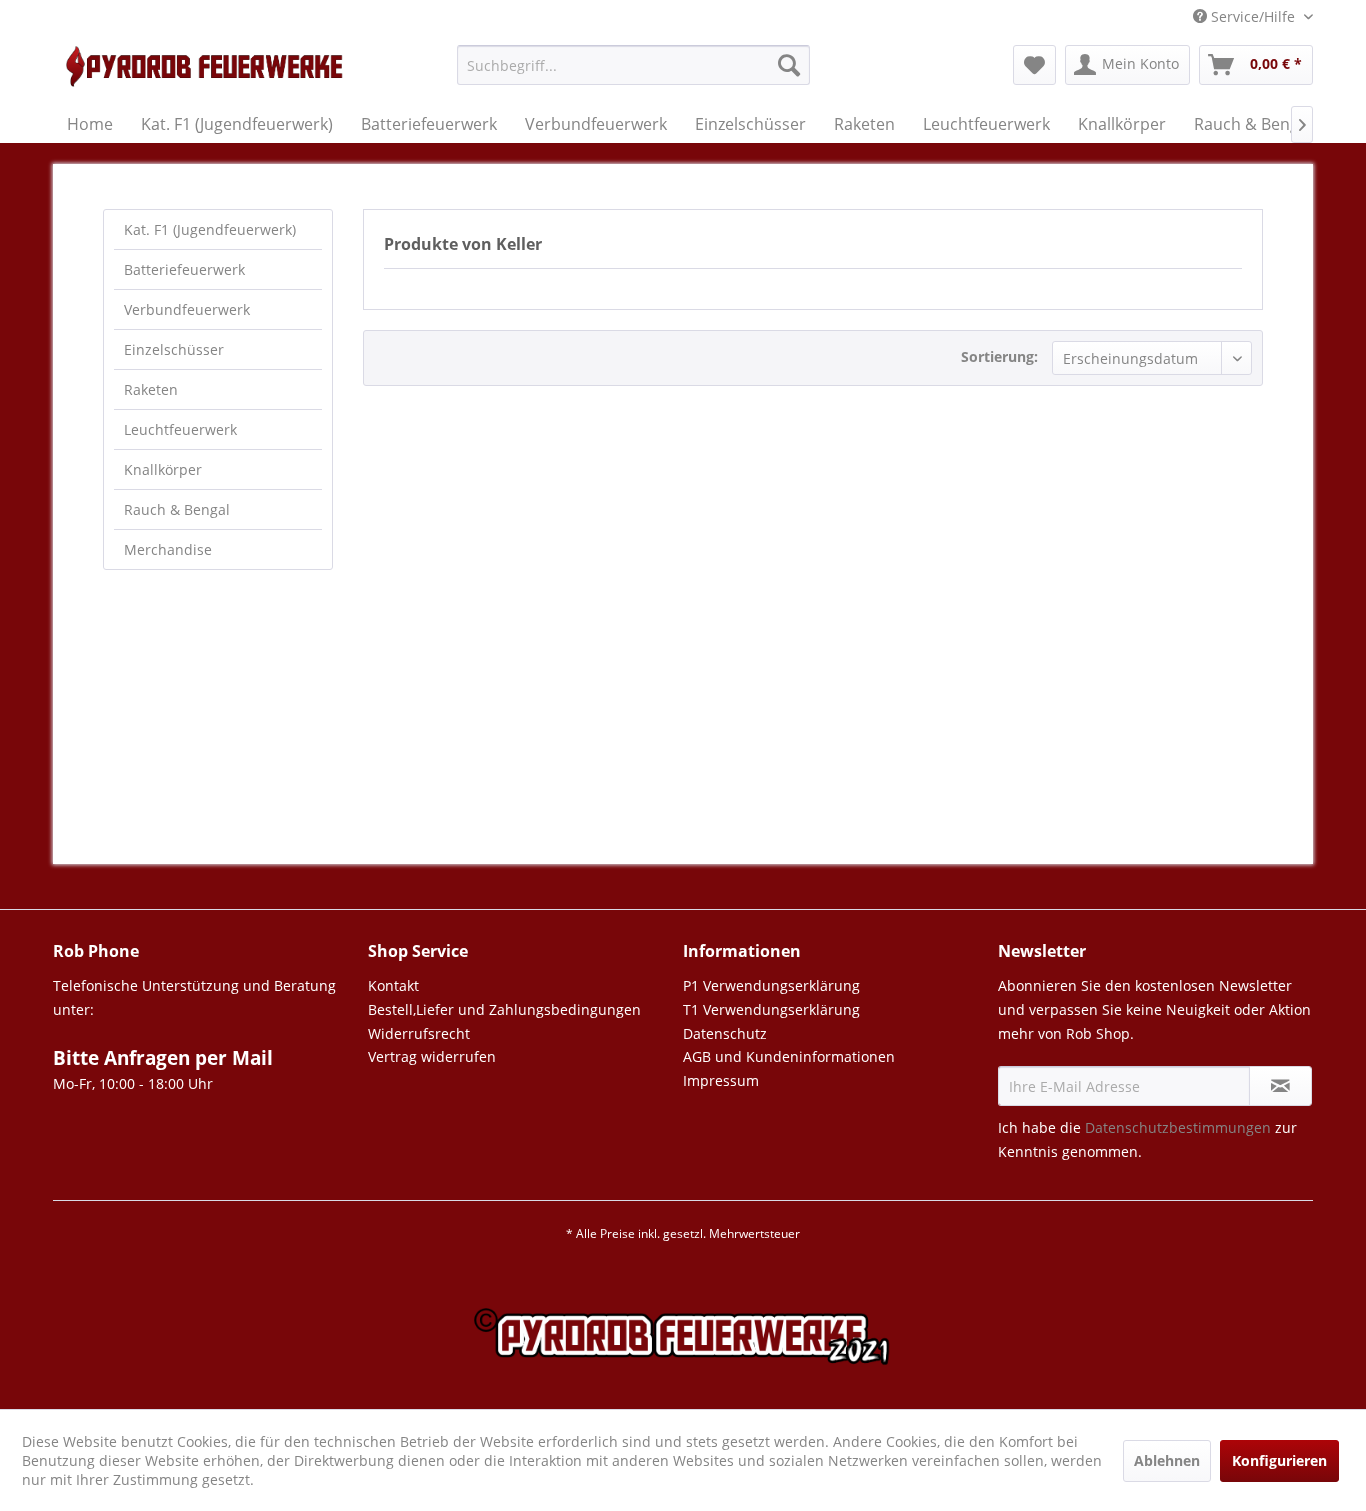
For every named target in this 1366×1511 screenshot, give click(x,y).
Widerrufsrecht (419, 1033)
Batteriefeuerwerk (184, 269)
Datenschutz (725, 1033)
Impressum (721, 1080)
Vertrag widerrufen (432, 1056)
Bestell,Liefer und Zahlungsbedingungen (504, 1009)
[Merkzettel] (1034, 65)
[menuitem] (633, 74)
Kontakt (393, 985)
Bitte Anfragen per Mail (163, 1058)
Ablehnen (1167, 1460)
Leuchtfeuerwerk (180, 429)
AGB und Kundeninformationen (789, 1056)
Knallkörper (163, 469)
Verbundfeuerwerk (187, 309)
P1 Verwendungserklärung (771, 985)
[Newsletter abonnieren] (1280, 1086)
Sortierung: (999, 356)
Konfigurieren (1279, 1460)
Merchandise (168, 549)
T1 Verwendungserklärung (771, 1009)
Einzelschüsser (174, 349)
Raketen (151, 389)
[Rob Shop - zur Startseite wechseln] (214, 70)
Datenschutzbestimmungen (1178, 1127)
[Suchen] (789, 65)
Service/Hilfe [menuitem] (1253, 16)
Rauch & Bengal (177, 509)
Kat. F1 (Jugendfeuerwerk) (210, 229)
